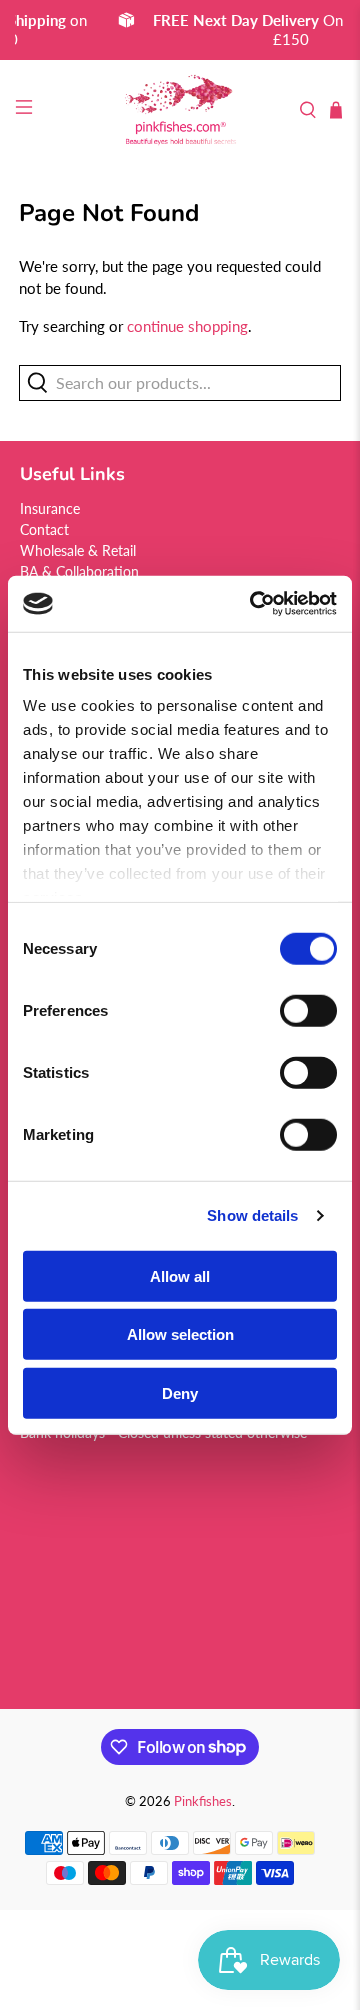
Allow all (180, 1275)
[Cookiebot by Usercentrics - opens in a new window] (254, 604)
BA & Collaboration (79, 571)
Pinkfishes (203, 1801)
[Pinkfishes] (180, 110)
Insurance (50, 508)
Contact (44, 529)
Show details (252, 1215)
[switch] (308, 1010)
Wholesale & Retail (78, 550)
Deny (180, 1392)
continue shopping (187, 326)
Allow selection (180, 1334)
